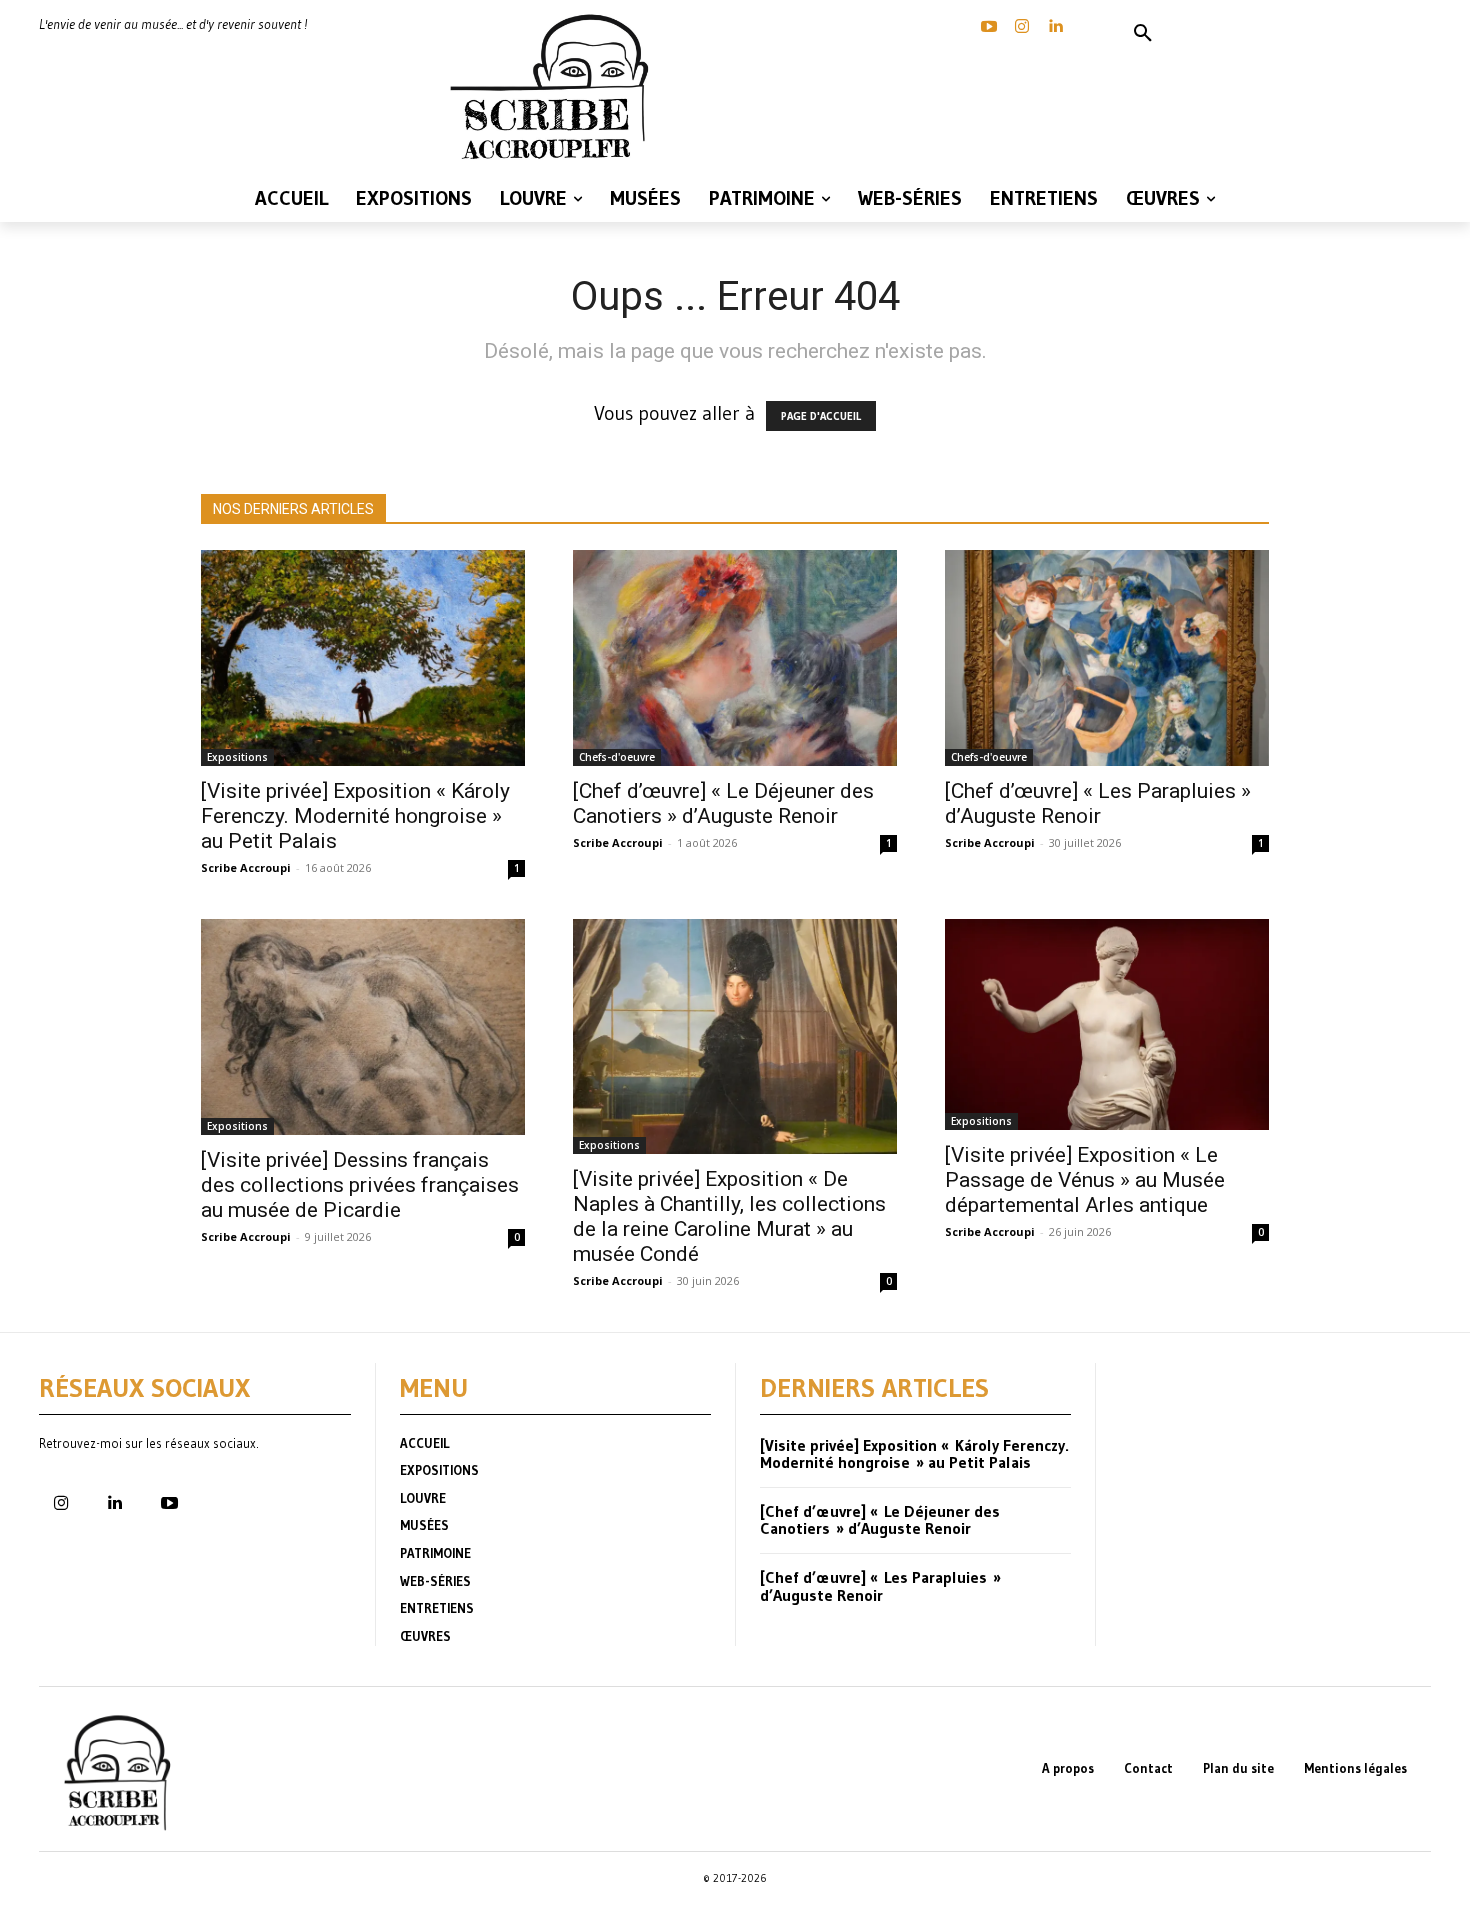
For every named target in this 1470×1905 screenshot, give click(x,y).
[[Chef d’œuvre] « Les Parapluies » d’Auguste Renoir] (1107, 658)
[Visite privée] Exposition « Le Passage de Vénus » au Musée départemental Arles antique (1085, 1180)
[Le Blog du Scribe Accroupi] (555, 87)
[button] (1143, 34)
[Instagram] (1022, 27)
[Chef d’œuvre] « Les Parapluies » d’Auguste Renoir (1098, 803)
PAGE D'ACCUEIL (821, 416)
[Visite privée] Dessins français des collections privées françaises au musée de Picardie (360, 1185)
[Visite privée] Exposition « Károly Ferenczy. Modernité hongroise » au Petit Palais (355, 816)
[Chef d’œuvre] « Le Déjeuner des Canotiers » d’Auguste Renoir (723, 803)
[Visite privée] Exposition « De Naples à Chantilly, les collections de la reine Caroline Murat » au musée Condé (729, 1216)
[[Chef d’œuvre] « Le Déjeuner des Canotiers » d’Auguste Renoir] (735, 658)
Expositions (237, 757)
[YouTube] (989, 27)
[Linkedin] (1055, 27)
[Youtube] (169, 1504)
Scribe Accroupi (246, 867)
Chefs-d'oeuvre (617, 757)
